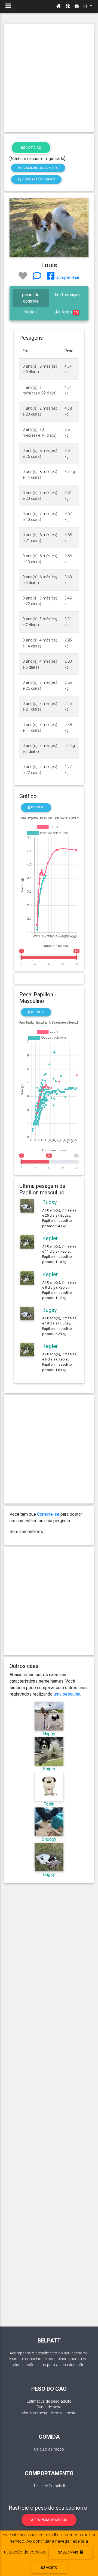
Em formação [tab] (67, 295)
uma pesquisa (67, 1694)
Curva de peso (49, 2407)
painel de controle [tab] (31, 298)
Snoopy (49, 1839)
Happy (49, 1734)
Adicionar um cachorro (39, 168)
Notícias (33, 148)
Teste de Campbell (49, 2486)
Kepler (50, 1238)
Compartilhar (67, 278)
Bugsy (49, 1202)
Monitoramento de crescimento (49, 2413)
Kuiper (49, 1769)
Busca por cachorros (38, 179)
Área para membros (49, 2520)
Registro (37, 807)
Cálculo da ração (49, 2449)
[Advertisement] (49, 78)
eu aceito (49, 2567)
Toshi (49, 1804)
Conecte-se (48, 1514)
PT (86, 6)
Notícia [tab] (31, 312)
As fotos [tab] (67, 312)
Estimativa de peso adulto (49, 2401)
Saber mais (68, 2552)
